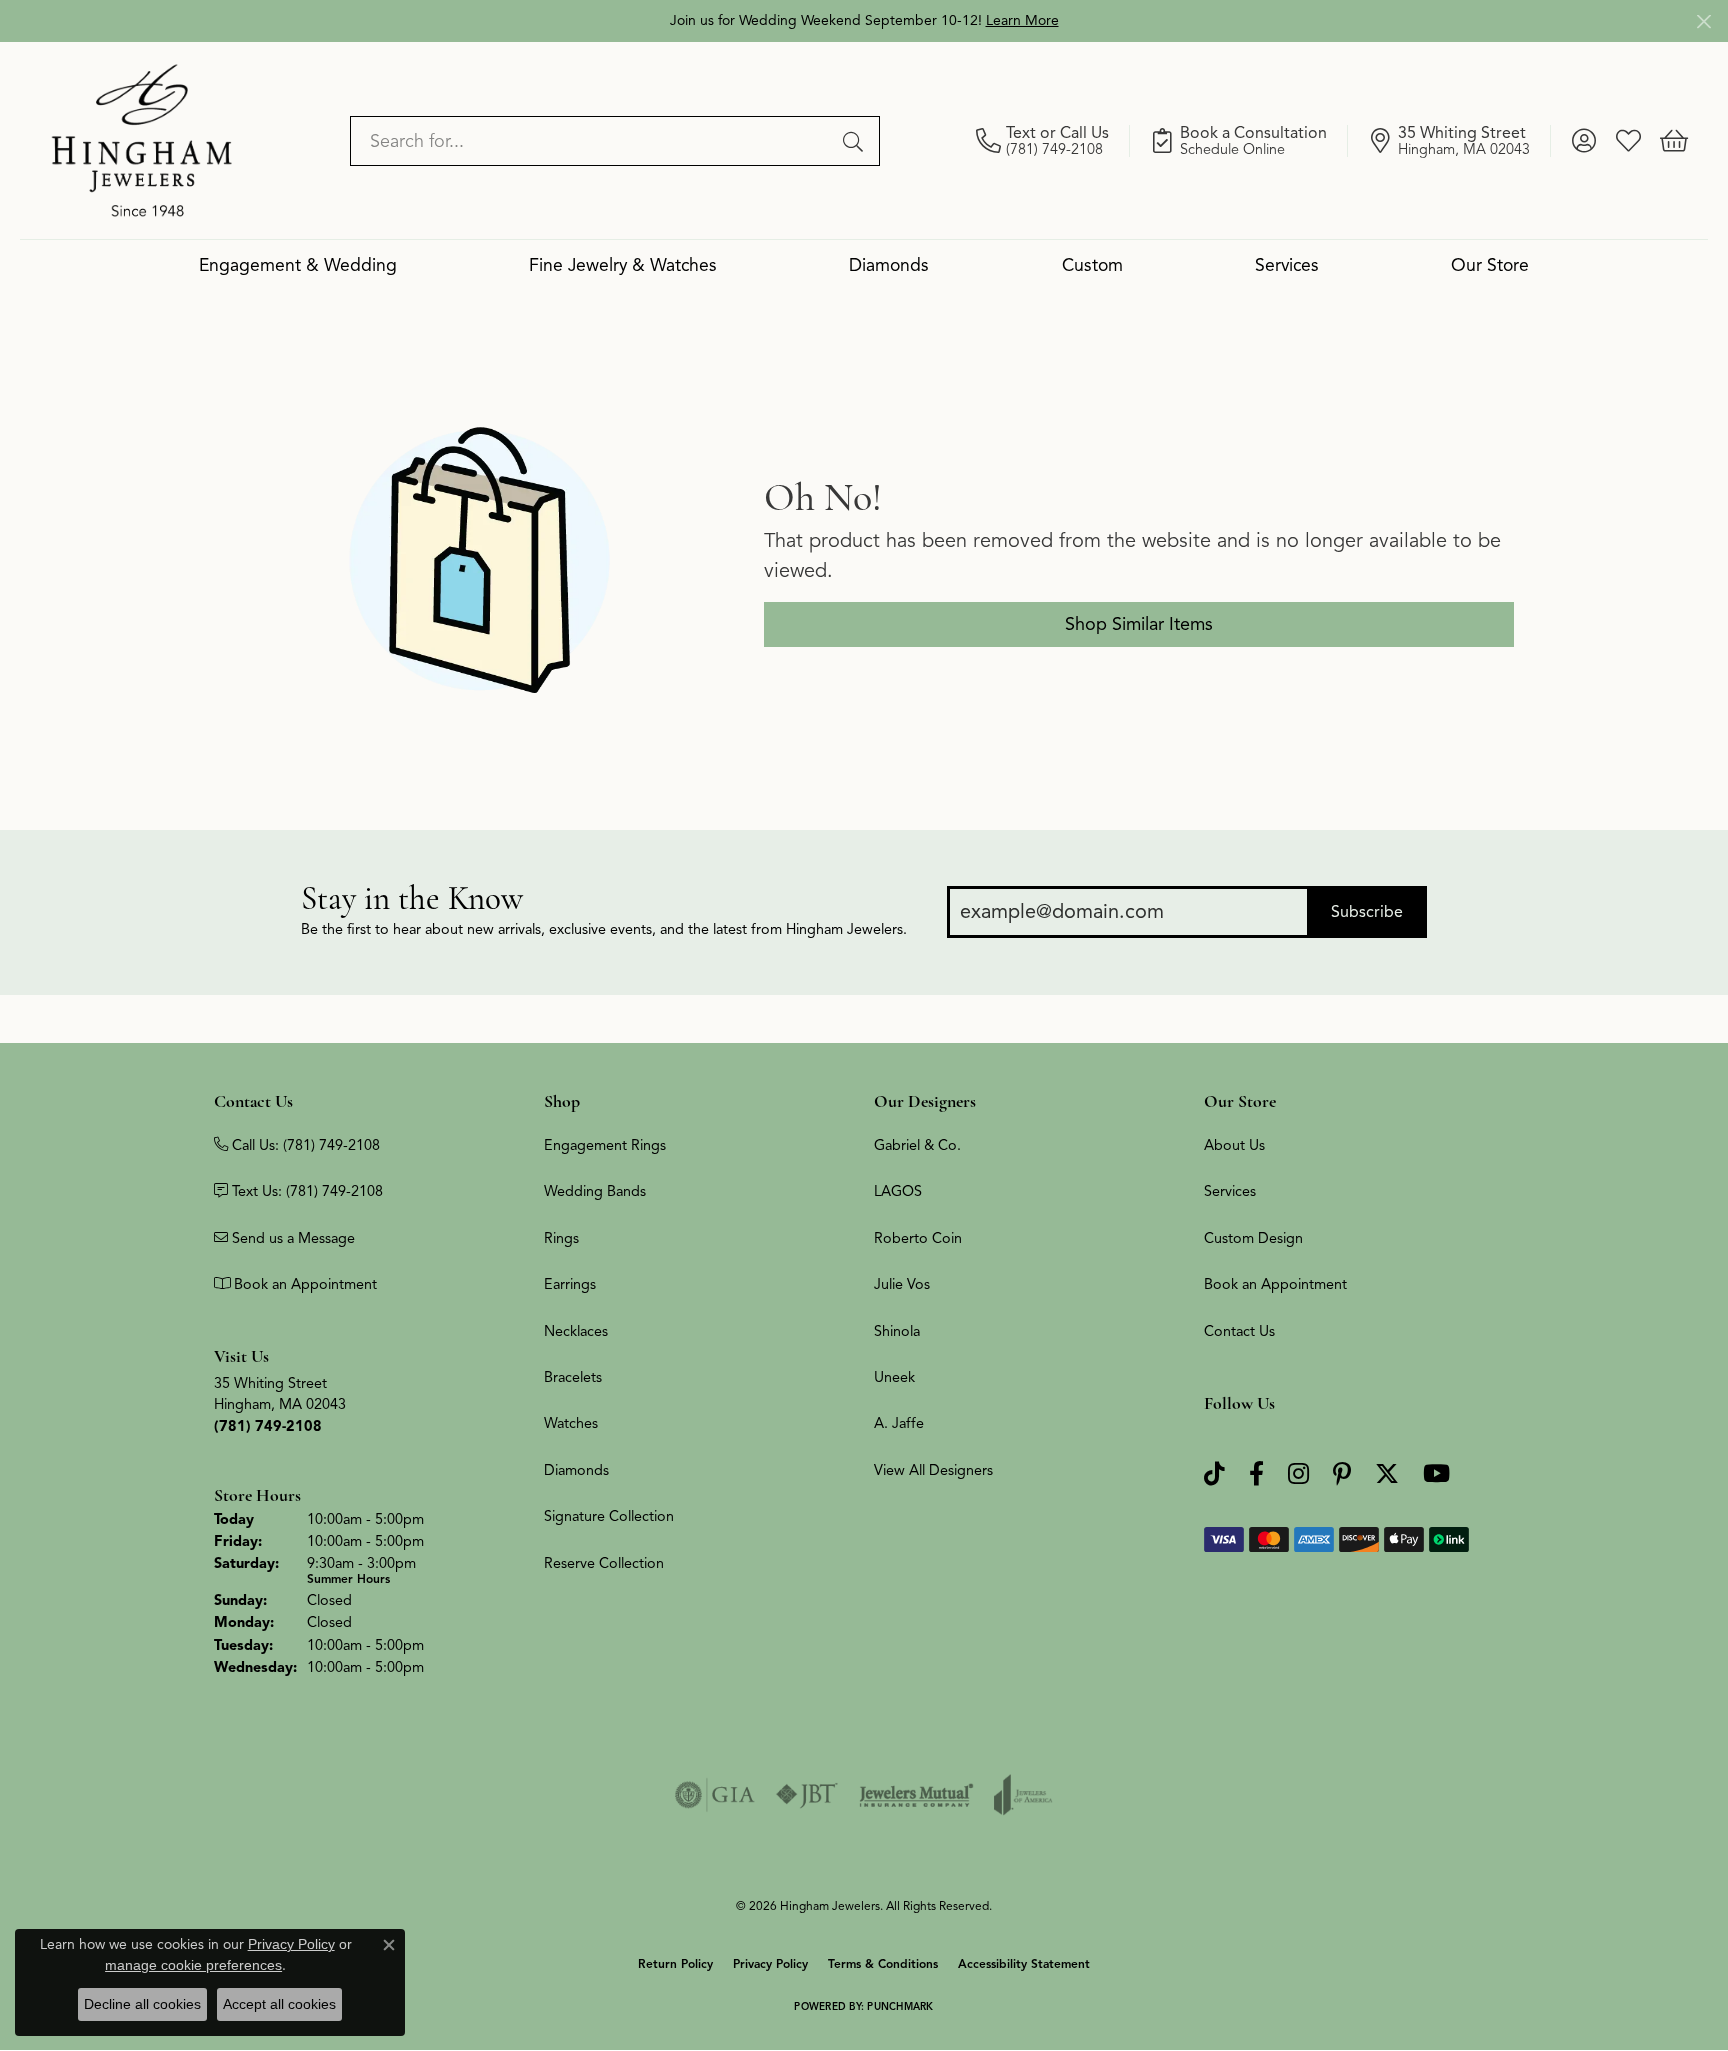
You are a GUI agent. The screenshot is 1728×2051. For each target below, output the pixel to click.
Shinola (897, 1331)
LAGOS (898, 1191)
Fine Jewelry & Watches (623, 265)
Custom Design (1253, 1238)
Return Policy (675, 1963)
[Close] (1703, 21)
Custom (1092, 265)
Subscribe (1367, 912)
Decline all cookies (142, 2004)
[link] (1053, 141)
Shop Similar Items (1139, 624)
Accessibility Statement (1024, 1963)
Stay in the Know (412, 898)
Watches (571, 1423)
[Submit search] (856, 141)
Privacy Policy (770, 1963)
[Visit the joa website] (1023, 1795)
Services (1287, 265)
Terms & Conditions (883, 1963)
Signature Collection (609, 1516)
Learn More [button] (1022, 20)
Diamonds (889, 265)
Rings (561, 1238)
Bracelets (573, 1377)
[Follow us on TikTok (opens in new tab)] (1214, 1474)
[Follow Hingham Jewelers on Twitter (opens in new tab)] (1387, 1474)
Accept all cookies (279, 2004)
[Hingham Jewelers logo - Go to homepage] (142, 140)
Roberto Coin (918, 1238)
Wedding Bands (595, 1191)
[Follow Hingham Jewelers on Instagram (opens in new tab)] (1298, 1474)
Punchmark (900, 2006)
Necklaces (576, 1331)
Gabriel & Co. (917, 1145)
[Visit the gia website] (715, 1795)
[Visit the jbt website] (807, 1795)
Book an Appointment (1275, 1284)
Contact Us (1239, 1331)
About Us (1234, 1145)
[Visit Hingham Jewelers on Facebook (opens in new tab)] (1256, 1474)
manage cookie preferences (193, 1965)
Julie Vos (902, 1284)
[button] (1583, 141)
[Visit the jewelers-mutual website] (916, 1795)
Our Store (1490, 265)
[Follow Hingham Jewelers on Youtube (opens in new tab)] (1436, 1474)
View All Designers (933, 1470)
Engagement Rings (605, 1145)
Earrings (570, 1284)
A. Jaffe (899, 1423)
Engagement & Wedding (298, 265)
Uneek (894, 1377)
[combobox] (592, 141)
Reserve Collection (604, 1563)
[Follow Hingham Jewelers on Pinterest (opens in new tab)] (1342, 1474)
